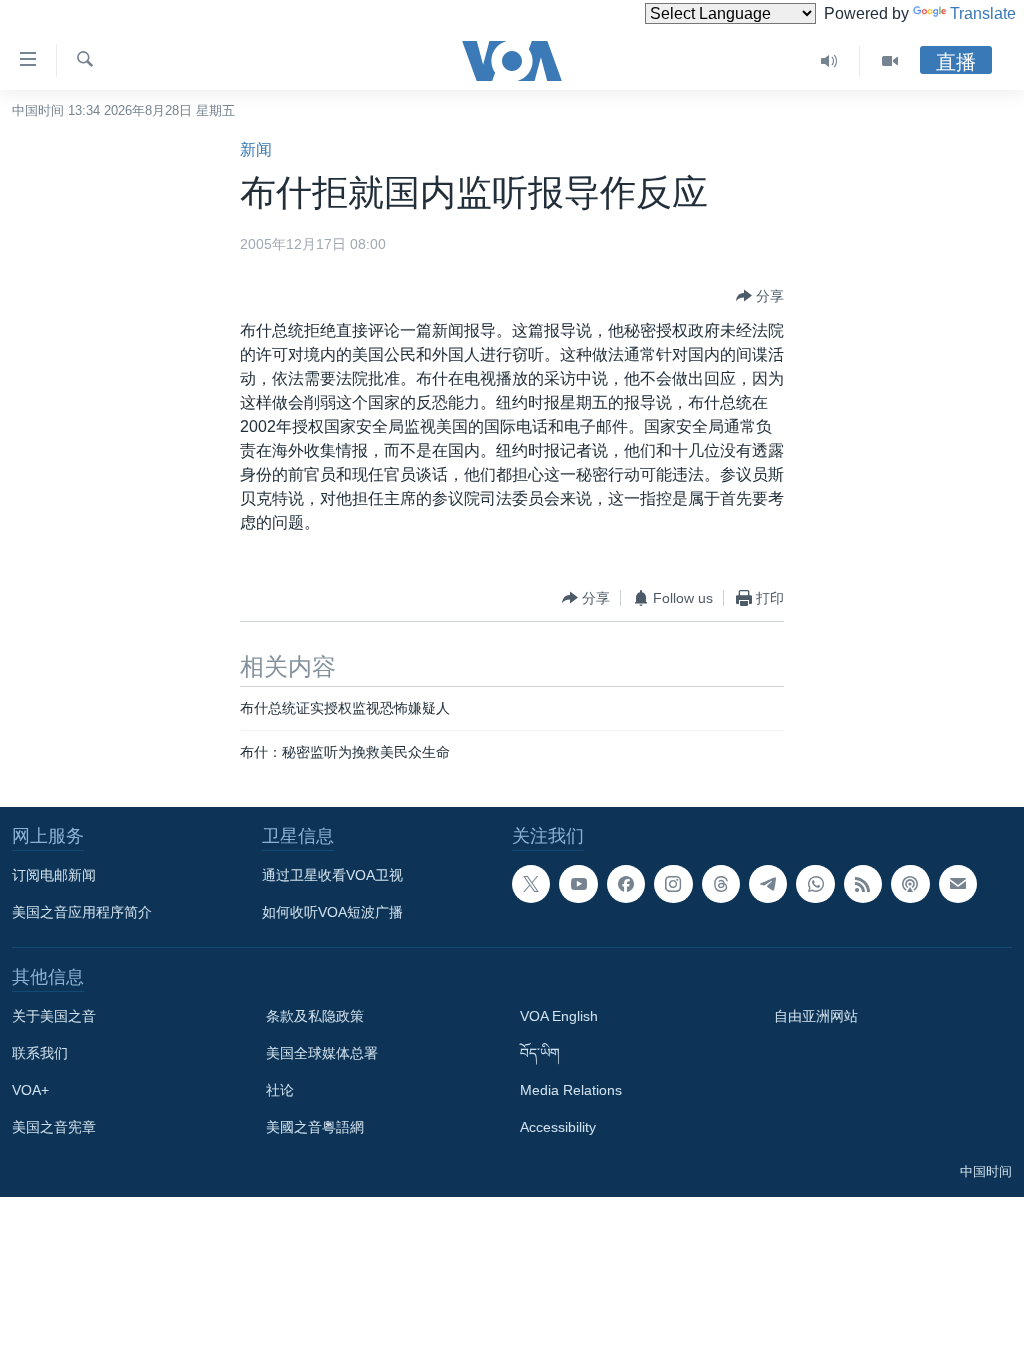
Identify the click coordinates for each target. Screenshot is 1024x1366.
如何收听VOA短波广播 (332, 912)
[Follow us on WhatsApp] (815, 884)
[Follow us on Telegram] (768, 884)
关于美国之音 (54, 1016)
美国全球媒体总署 (322, 1053)
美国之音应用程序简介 (82, 912)
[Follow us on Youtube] (578, 884)
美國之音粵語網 (315, 1127)
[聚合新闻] (863, 884)
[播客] (910, 884)
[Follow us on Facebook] (626, 884)
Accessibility (558, 1127)
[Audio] (829, 61)
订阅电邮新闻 (54, 875)
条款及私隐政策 (315, 1016)
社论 (280, 1090)
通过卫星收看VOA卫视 (332, 875)
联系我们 (40, 1053)
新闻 (256, 149)
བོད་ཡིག (540, 1053)
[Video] (890, 61)
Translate (983, 13)
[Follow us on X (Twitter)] (531, 884)
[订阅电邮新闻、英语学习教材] (958, 884)
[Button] (760, 296)
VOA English (559, 1016)
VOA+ (30, 1090)
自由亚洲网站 (816, 1016)
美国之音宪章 (54, 1127)
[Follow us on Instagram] (673, 884)
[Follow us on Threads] (721, 884)
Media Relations (571, 1090)
